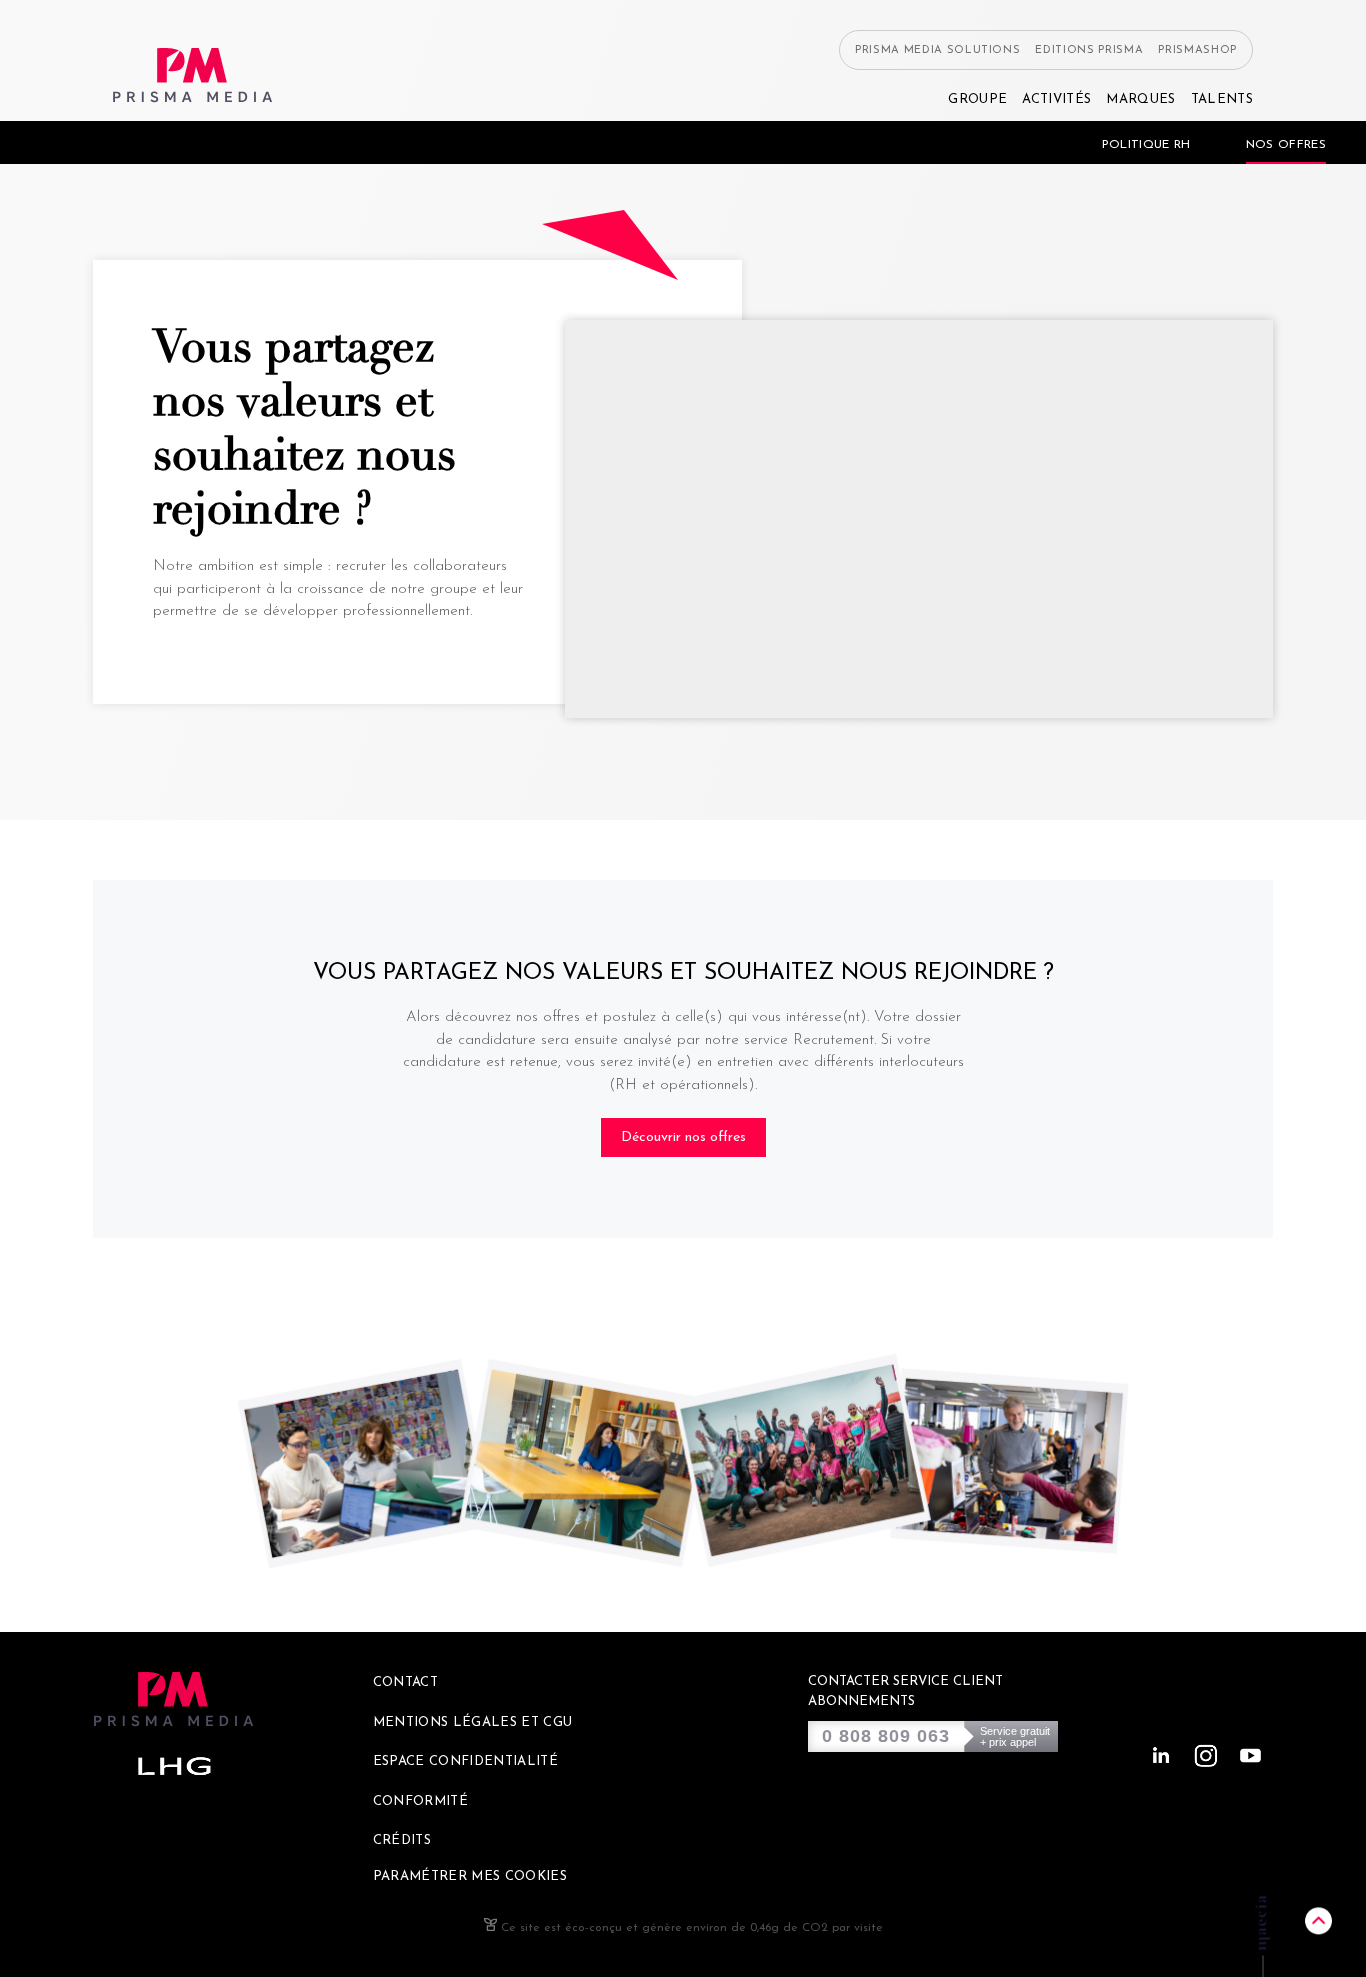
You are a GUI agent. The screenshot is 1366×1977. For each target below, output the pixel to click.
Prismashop (1197, 50)
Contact (405, 1682)
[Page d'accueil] (193, 75)
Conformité (420, 1801)
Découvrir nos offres (683, 1137)
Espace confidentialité (465, 1761)
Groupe (977, 99)
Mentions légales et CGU (473, 1722)
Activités (1056, 99)
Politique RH (1146, 145)
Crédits (402, 1840)
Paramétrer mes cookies (470, 1876)
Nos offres (1286, 145)
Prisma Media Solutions (938, 50)
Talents (1222, 99)
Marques (1140, 99)
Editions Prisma (1089, 50)
